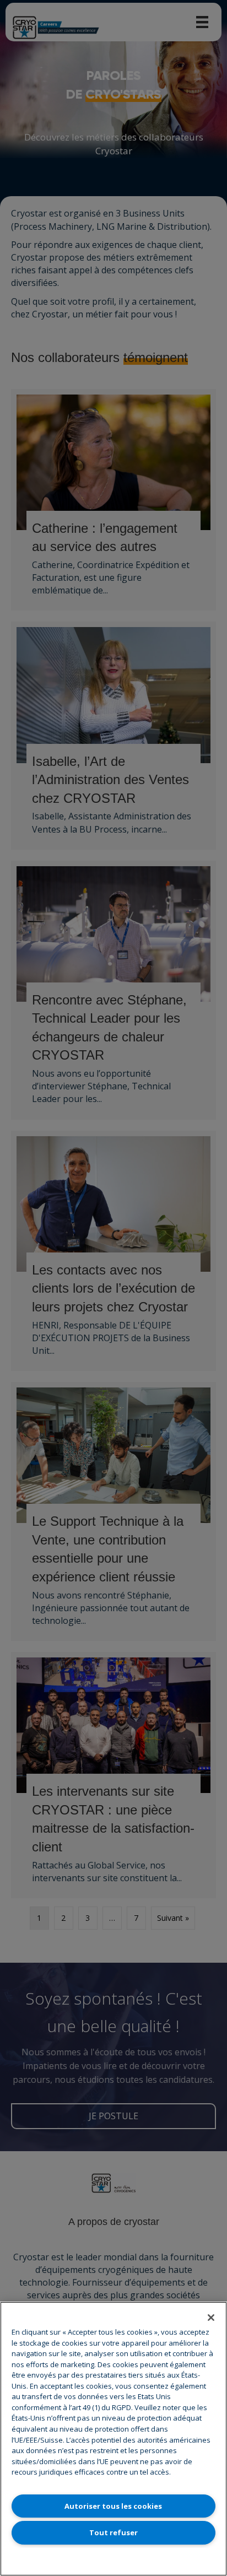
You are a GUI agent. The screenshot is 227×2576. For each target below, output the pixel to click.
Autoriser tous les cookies (113, 2506)
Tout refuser (113, 2532)
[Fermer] (211, 2318)
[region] (113, 2439)
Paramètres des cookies (113, 2559)
